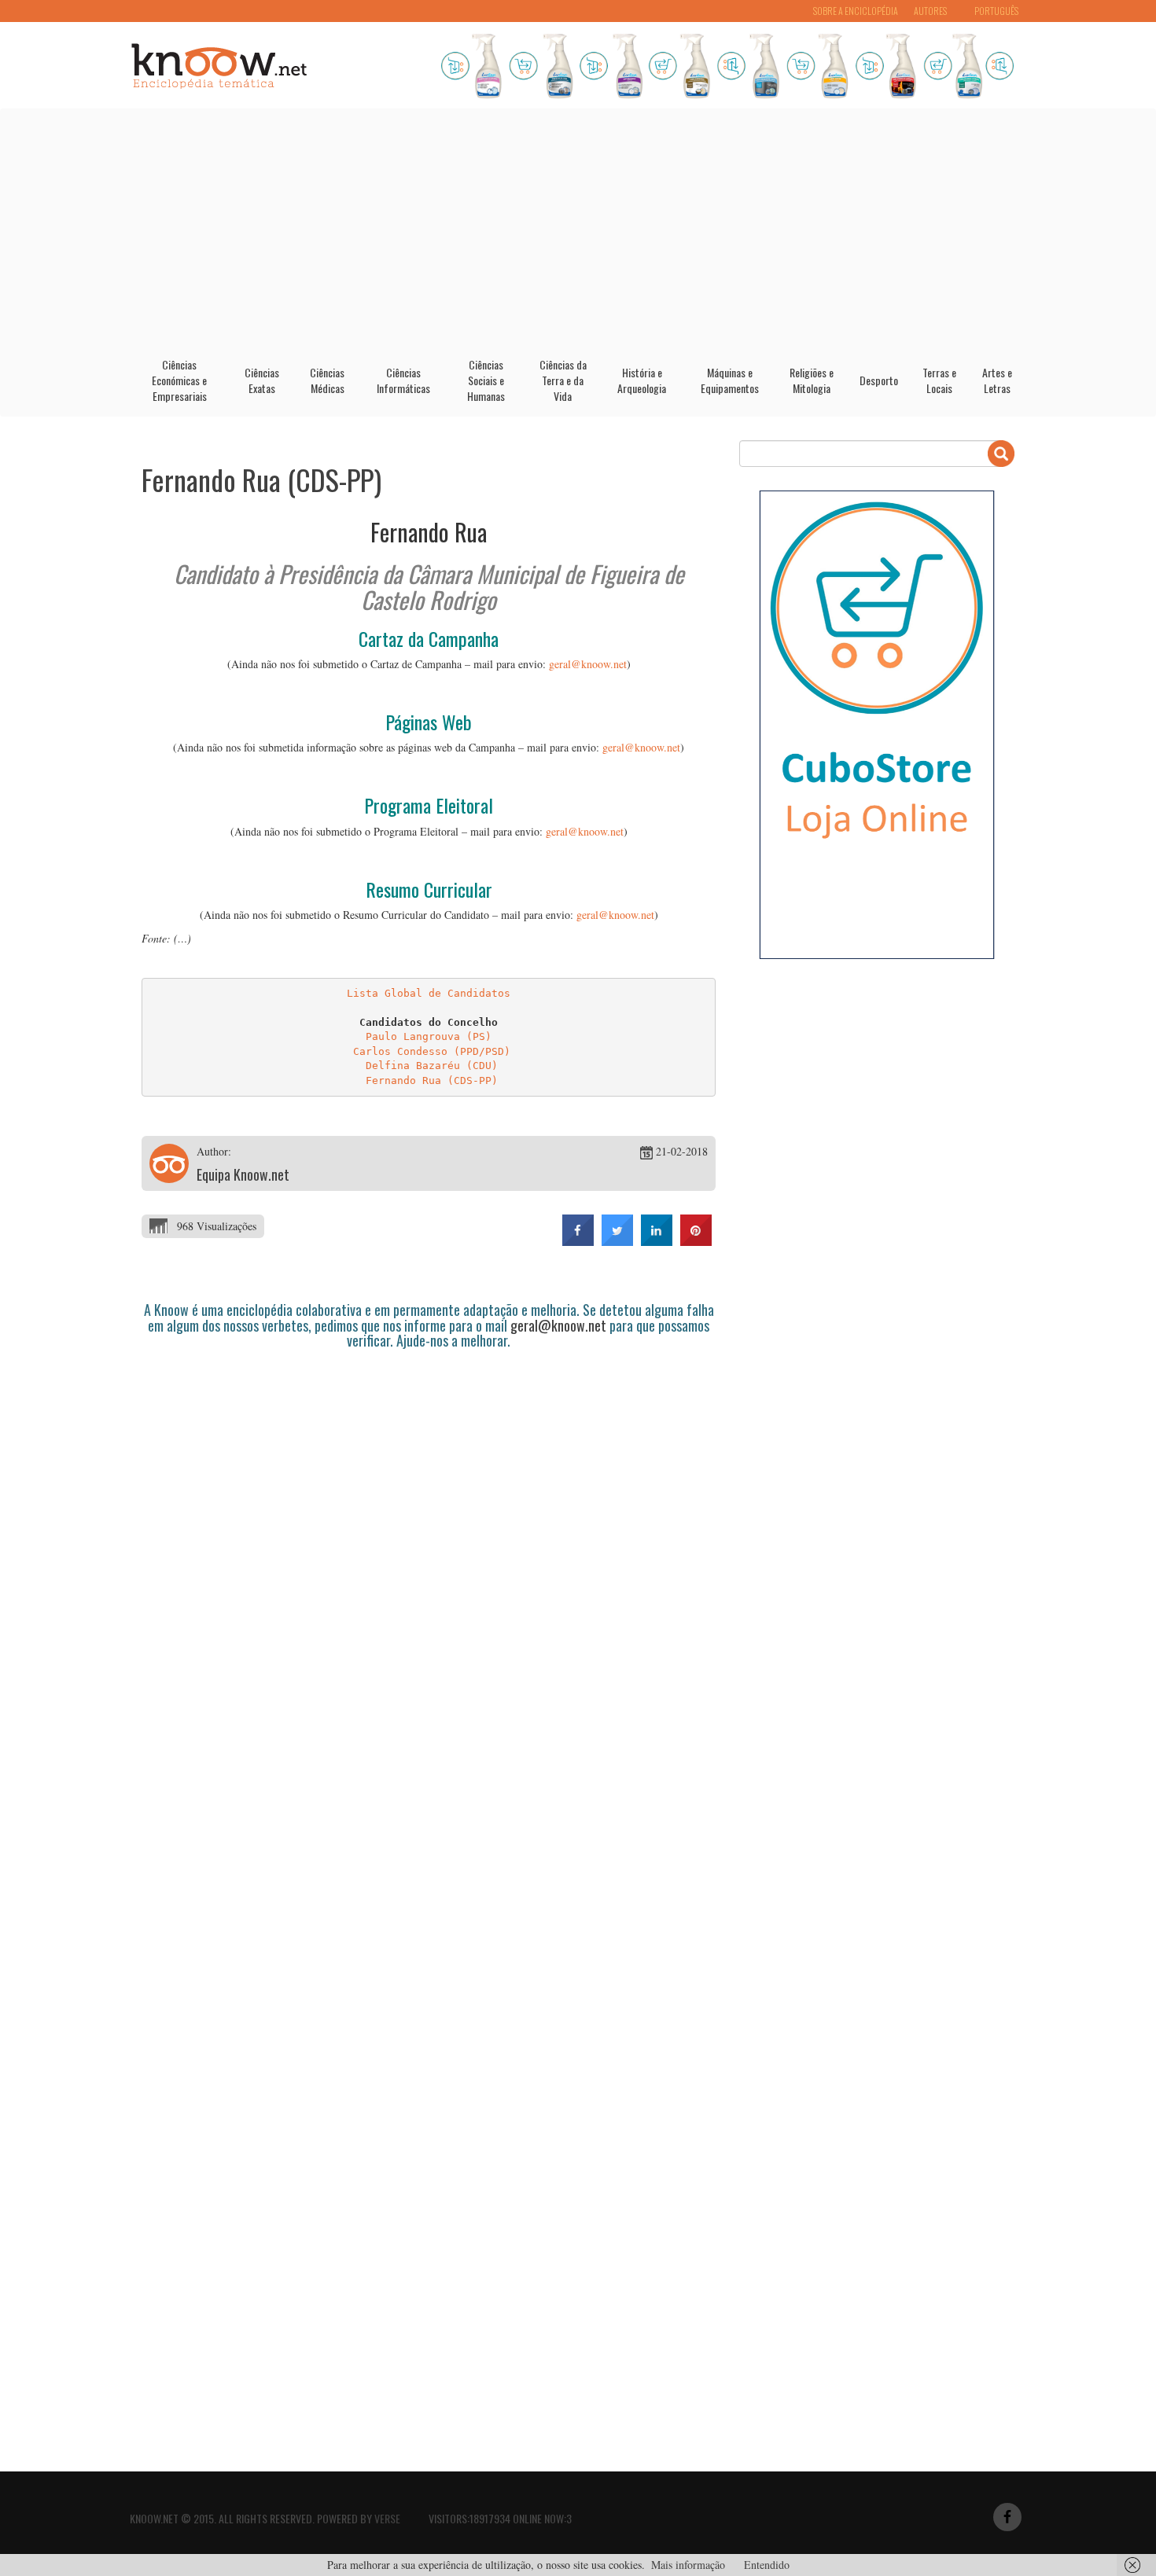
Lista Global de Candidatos (429, 993)
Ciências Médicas (327, 380)
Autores (930, 11)
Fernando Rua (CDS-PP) (261, 479)
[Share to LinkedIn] (657, 1241)
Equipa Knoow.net (243, 1174)
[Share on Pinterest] (696, 1241)
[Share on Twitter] (617, 1241)
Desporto (879, 380)
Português (996, 11)
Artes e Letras (997, 380)
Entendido (767, 2565)
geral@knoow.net (588, 664)
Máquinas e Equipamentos (730, 380)
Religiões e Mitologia (812, 380)
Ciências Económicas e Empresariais (179, 380)
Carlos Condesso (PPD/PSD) (432, 1051)
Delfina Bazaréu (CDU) (432, 1066)
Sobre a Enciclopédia (856, 11)
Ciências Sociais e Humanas (486, 380)
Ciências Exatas (262, 380)
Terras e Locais (939, 380)
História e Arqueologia (642, 380)
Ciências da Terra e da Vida (563, 380)
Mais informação (688, 2565)
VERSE (387, 2518)
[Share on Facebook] (578, 1241)
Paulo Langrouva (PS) (429, 1036)
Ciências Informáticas (403, 380)
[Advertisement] (578, 227)
